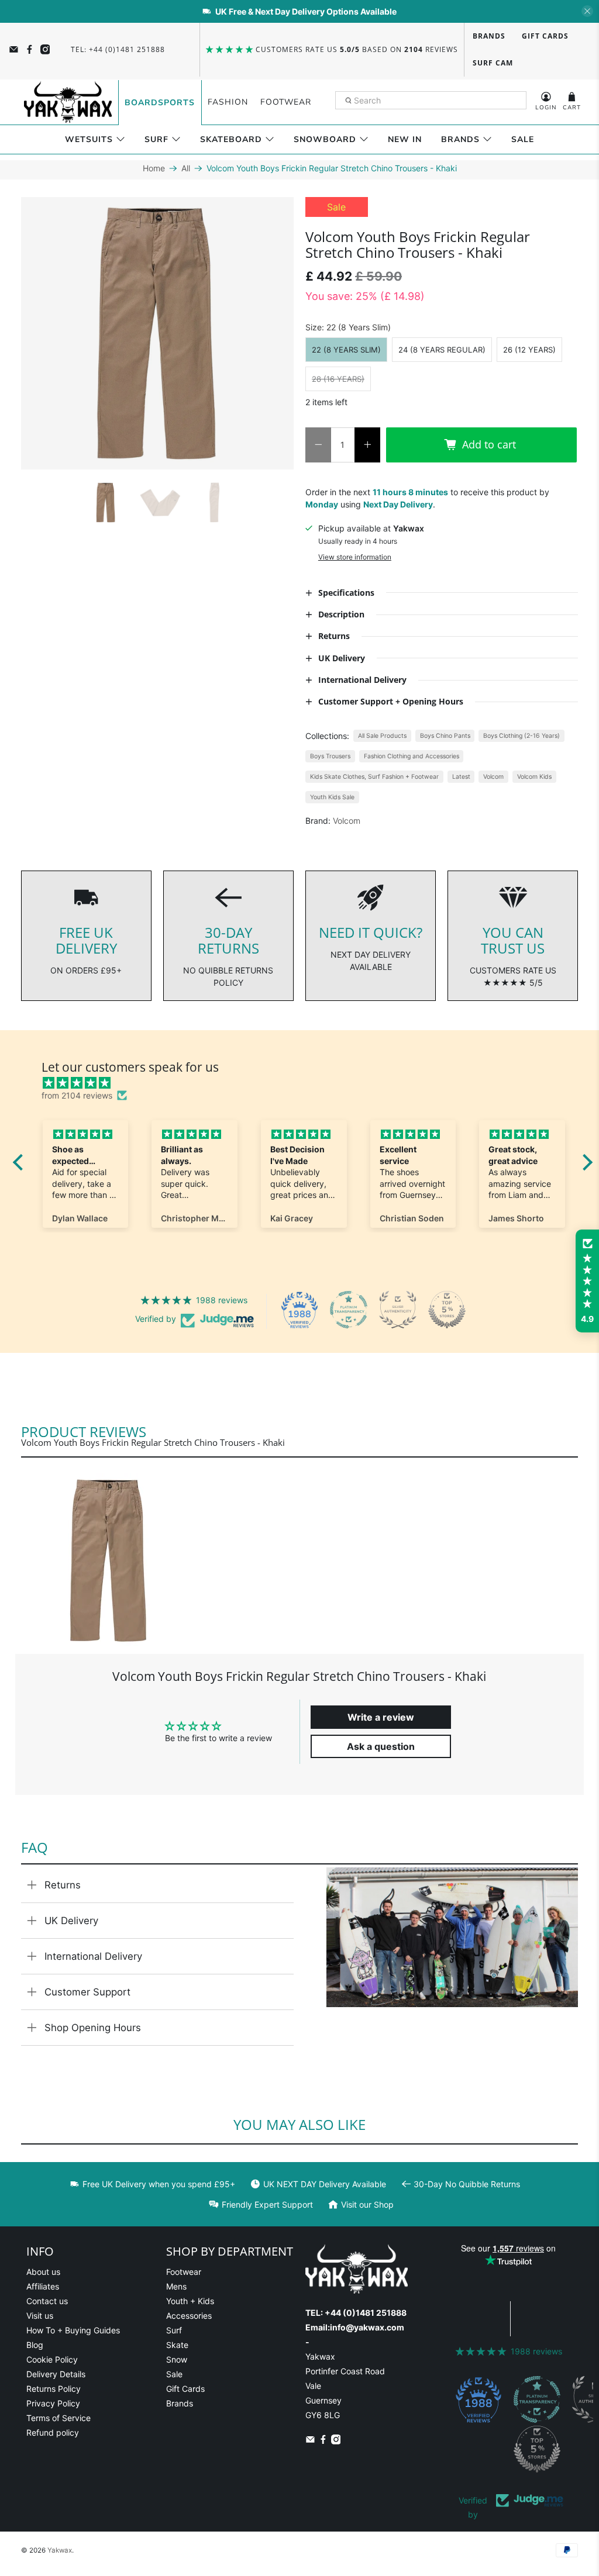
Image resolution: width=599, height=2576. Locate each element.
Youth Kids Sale (332, 797)
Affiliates (43, 2286)
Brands (489, 36)
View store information (355, 557)
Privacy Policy (53, 2403)
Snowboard (325, 139)
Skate (177, 2345)
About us (43, 2272)
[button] (587, 1281)
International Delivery (93, 1956)
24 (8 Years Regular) (442, 350)
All (186, 168)
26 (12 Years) (529, 350)
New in (405, 139)
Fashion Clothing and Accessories (412, 756)
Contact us (47, 2301)
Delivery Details (56, 2374)
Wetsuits (89, 139)
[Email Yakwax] (14, 49)
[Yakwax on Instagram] (45, 49)
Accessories (189, 2316)
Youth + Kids (190, 2301)
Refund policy (53, 2432)
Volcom (493, 777)
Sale (523, 139)
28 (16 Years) (338, 379)
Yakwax (60, 2550)
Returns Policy (54, 2389)
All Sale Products (382, 736)
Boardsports (160, 103)
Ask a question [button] (381, 1746)
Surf (156, 139)
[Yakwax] (68, 102)
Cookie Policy (52, 2359)
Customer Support (87, 1992)
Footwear (286, 102)
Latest (461, 777)
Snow (177, 2359)
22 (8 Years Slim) (346, 350)
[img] (309, 1083)
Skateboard (231, 139)
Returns (63, 1885)
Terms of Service (58, 2418)
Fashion (228, 102)
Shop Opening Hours (93, 2028)
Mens (176, 2286)
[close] (587, 11)
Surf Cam (493, 63)
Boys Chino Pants (445, 736)
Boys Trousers (330, 756)
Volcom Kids (534, 777)
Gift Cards (545, 36)
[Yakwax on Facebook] (30, 49)
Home (154, 168)
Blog (35, 2345)
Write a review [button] (381, 1717)
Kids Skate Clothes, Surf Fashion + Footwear (374, 777)
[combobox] (431, 101)
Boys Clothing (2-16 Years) (521, 736)
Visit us (40, 2316)
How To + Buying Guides (73, 2330)
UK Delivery (71, 1921)
